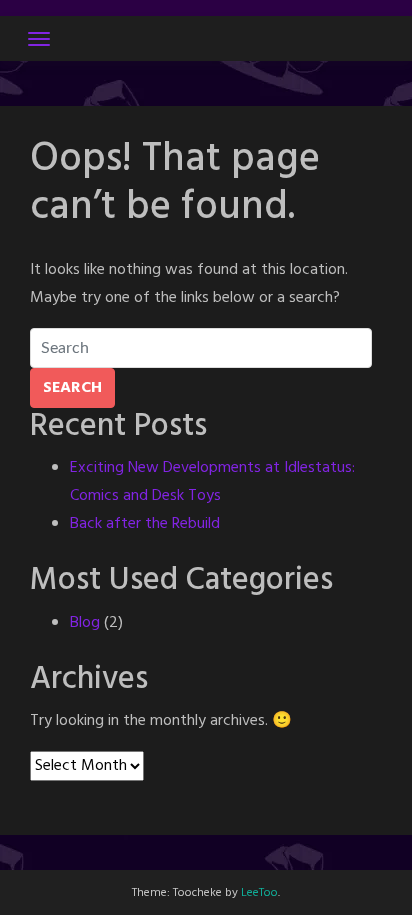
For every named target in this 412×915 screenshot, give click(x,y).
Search (72, 388)
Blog (85, 623)
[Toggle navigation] (39, 39)
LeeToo (259, 893)
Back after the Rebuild (145, 524)
